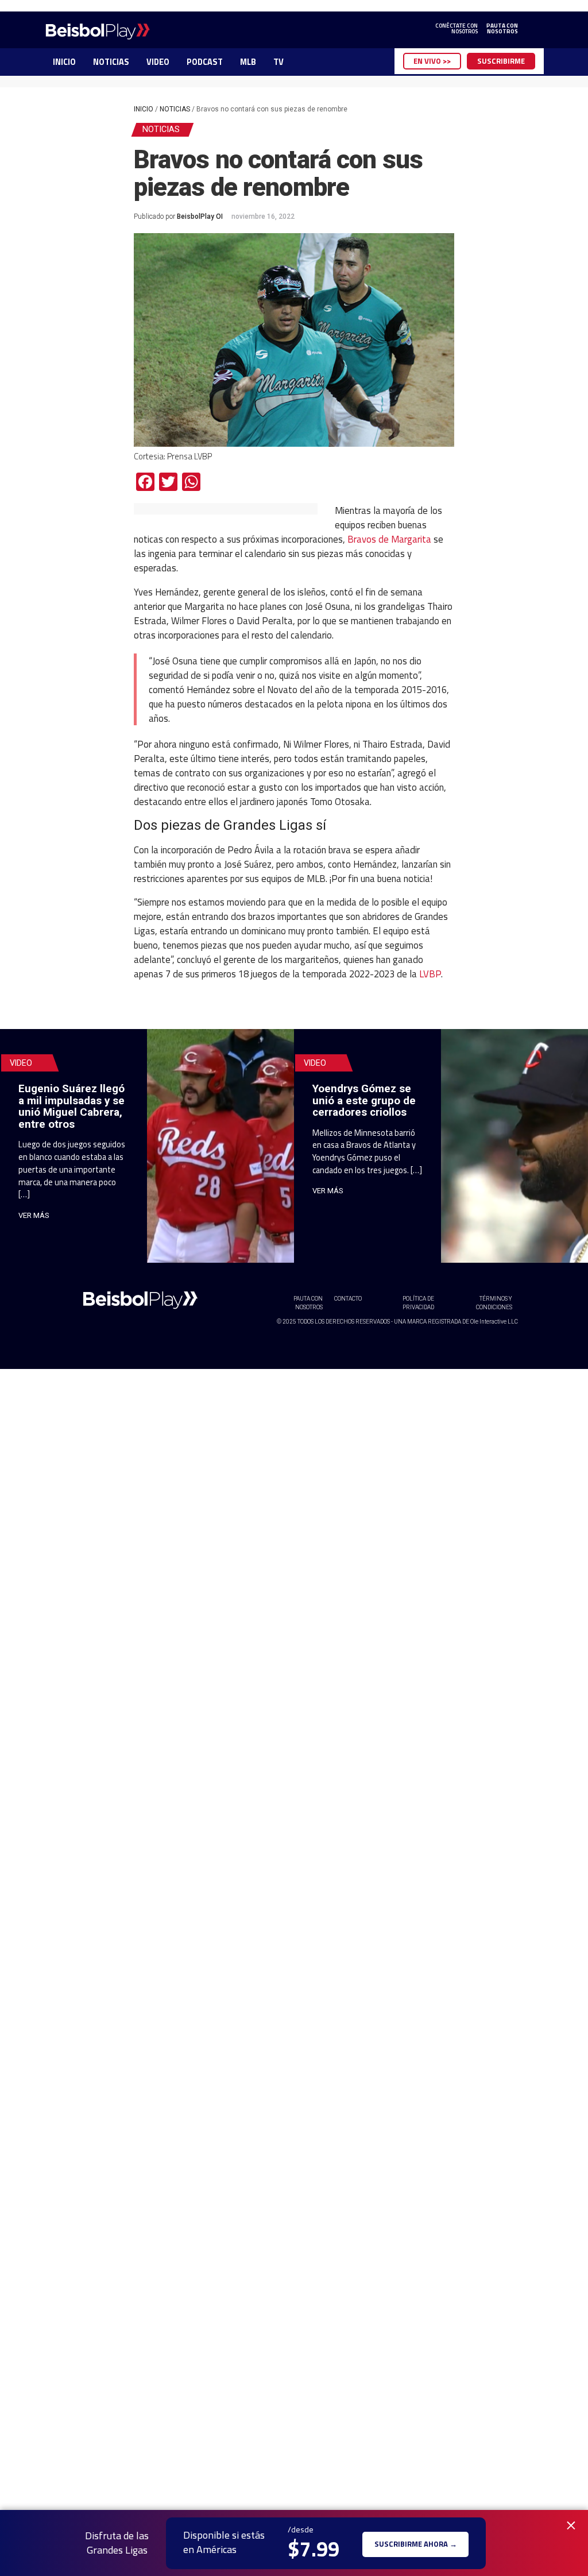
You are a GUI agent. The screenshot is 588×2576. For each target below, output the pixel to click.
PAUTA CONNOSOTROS (502, 29)
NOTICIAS (111, 62)
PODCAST (205, 62)
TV (278, 62)
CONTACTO (348, 1299)
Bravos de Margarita (389, 539)
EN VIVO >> (432, 61)
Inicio (144, 109)
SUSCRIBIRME (501, 61)
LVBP (430, 974)
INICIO (64, 62)
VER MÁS (34, 1215)
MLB (248, 62)
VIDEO (158, 62)
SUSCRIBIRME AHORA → (416, 2543)
